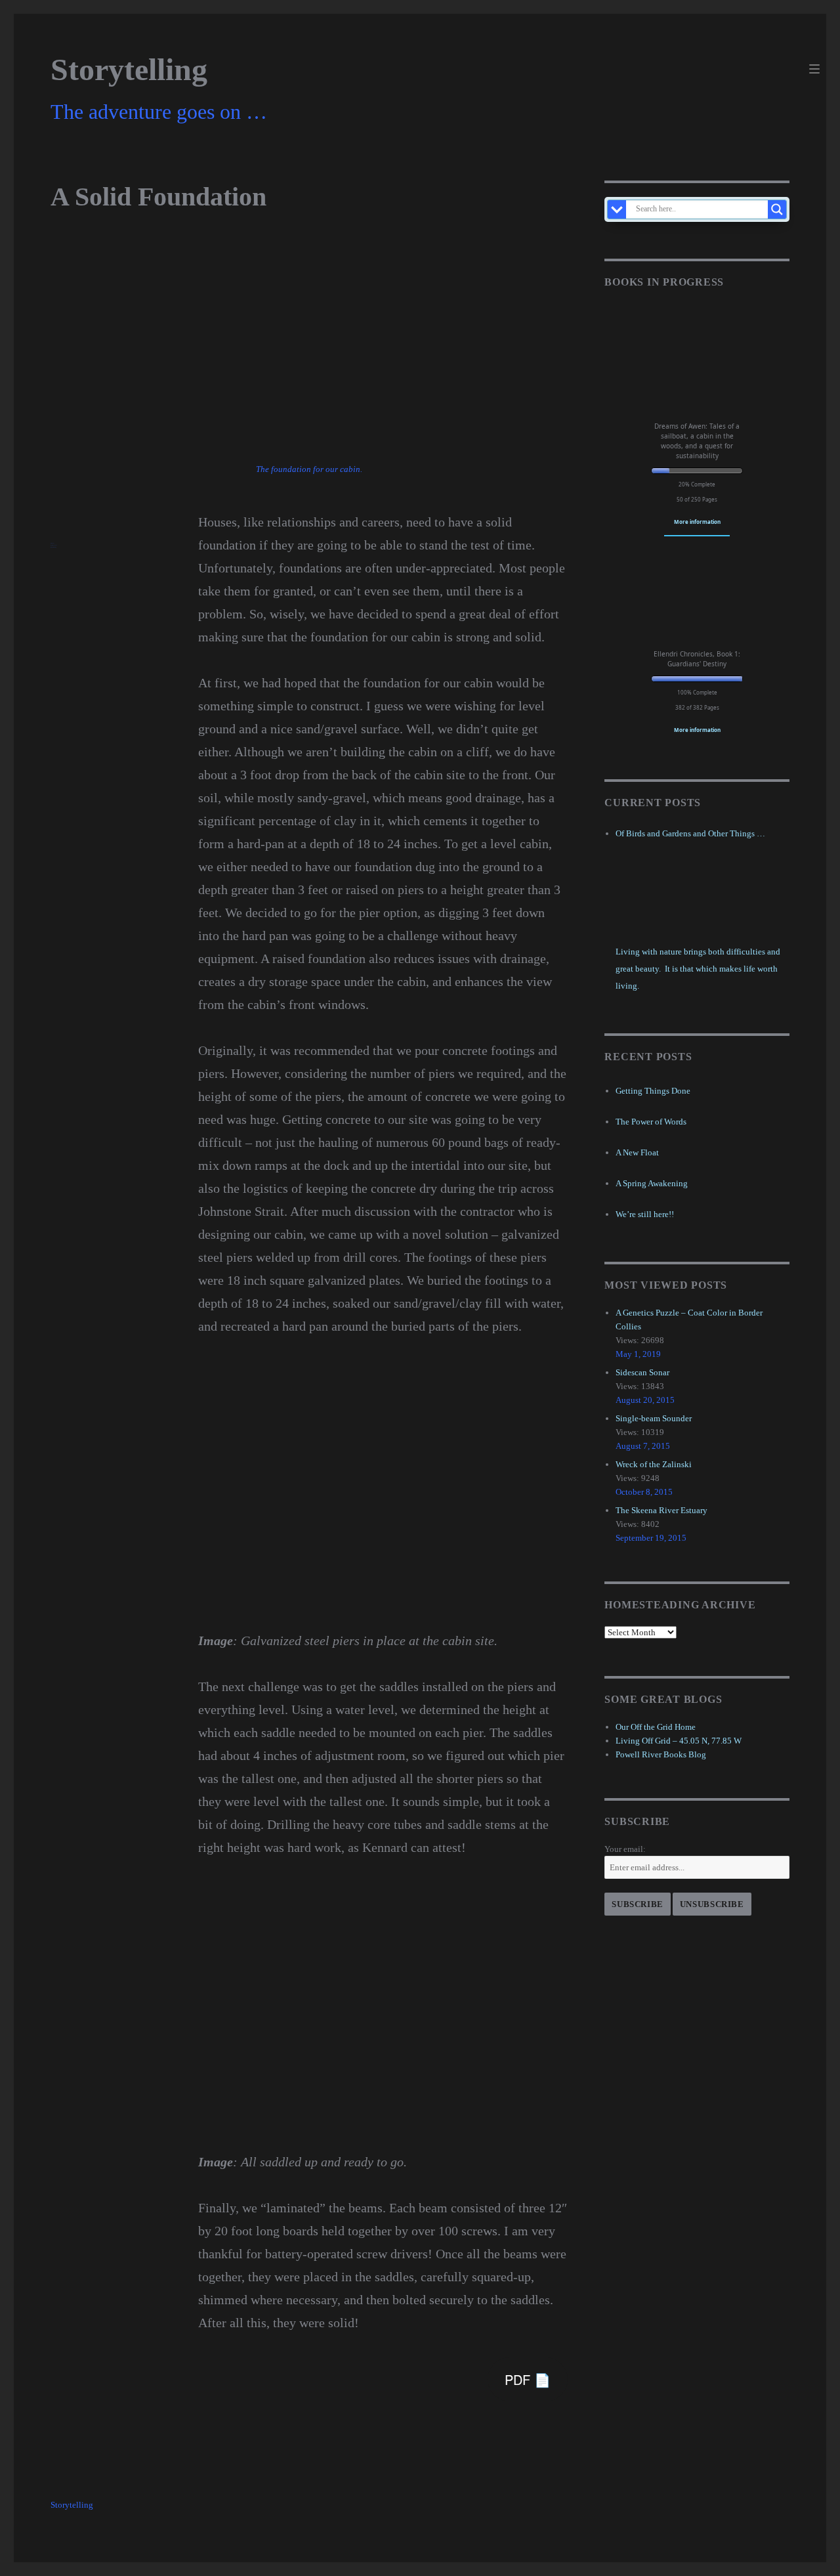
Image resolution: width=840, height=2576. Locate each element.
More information (697, 522)
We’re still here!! (645, 1214)
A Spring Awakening (652, 1183)
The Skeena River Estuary (661, 1510)
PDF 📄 (528, 2379)
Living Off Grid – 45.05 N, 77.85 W (679, 1741)
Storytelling (129, 69)
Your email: (625, 1849)
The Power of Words (651, 1122)
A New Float (637, 1152)
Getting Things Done (653, 1091)
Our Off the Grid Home (656, 1727)
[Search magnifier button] (777, 209)
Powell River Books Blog (661, 1754)
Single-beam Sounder (654, 1418)
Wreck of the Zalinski (654, 1464)
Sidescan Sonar (642, 1372)
